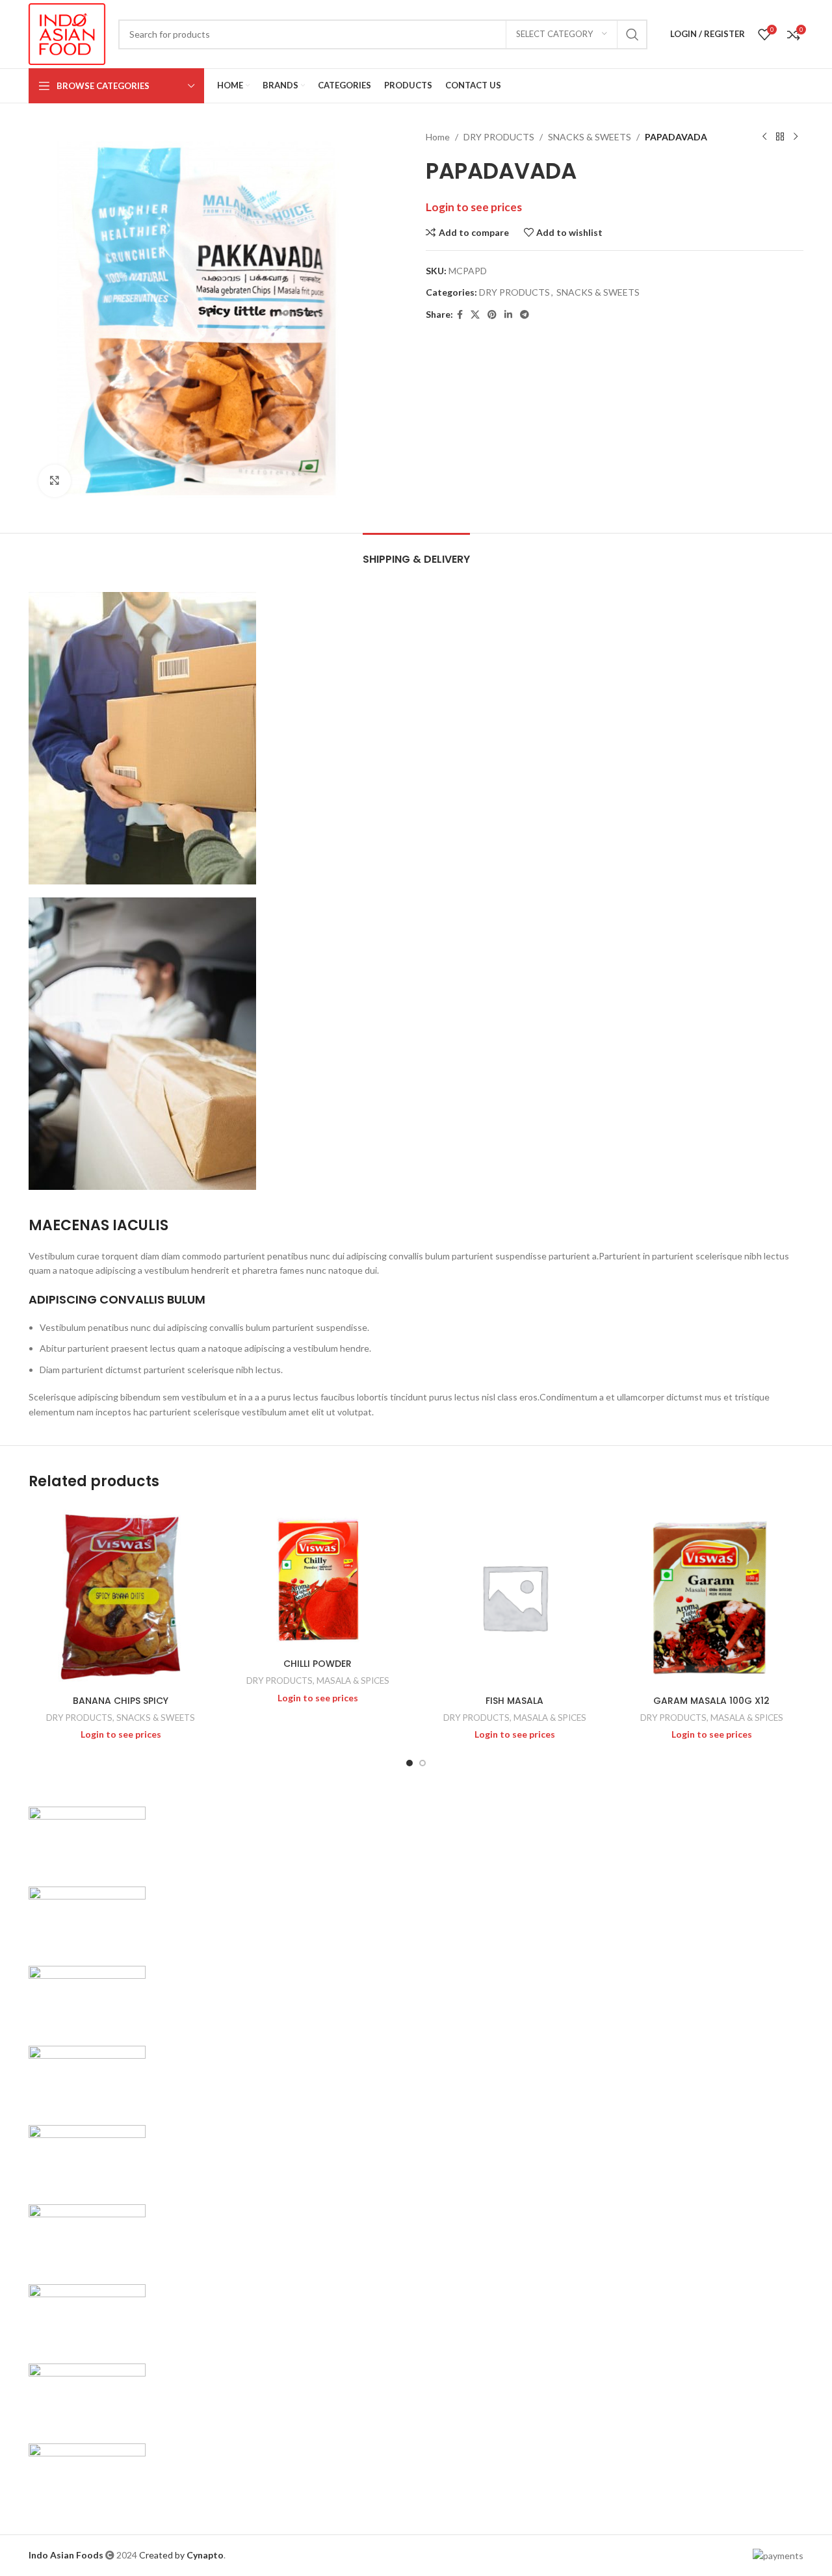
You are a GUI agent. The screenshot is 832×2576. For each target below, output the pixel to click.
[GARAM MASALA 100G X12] (711, 1597)
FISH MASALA (514, 1701)
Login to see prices (474, 207)
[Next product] (796, 137)
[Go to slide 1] (409, 1763)
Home (438, 137)
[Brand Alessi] (87, 2474)
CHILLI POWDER (318, 1664)
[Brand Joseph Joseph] (87, 2157)
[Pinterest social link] (492, 315)
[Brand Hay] (87, 2236)
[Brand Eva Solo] (87, 2395)
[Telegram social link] (525, 315)
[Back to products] (780, 137)
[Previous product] (764, 137)
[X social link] (475, 315)
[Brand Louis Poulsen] (87, 1997)
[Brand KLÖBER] (87, 2077)
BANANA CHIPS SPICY (121, 1701)
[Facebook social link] (460, 315)
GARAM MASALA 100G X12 (711, 1701)
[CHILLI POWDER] (318, 1578)
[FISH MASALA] (514, 1597)
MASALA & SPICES (353, 1681)
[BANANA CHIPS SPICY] (121, 1597)
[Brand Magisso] (87, 1917)
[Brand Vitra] (87, 1838)
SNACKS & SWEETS (590, 137)
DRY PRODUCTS (499, 137)
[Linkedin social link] (508, 315)
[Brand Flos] (87, 2315)
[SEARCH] (632, 34)
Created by (181, 2555)
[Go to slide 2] (422, 1763)
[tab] (416, 553)
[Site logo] (67, 33)
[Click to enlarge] (55, 481)
